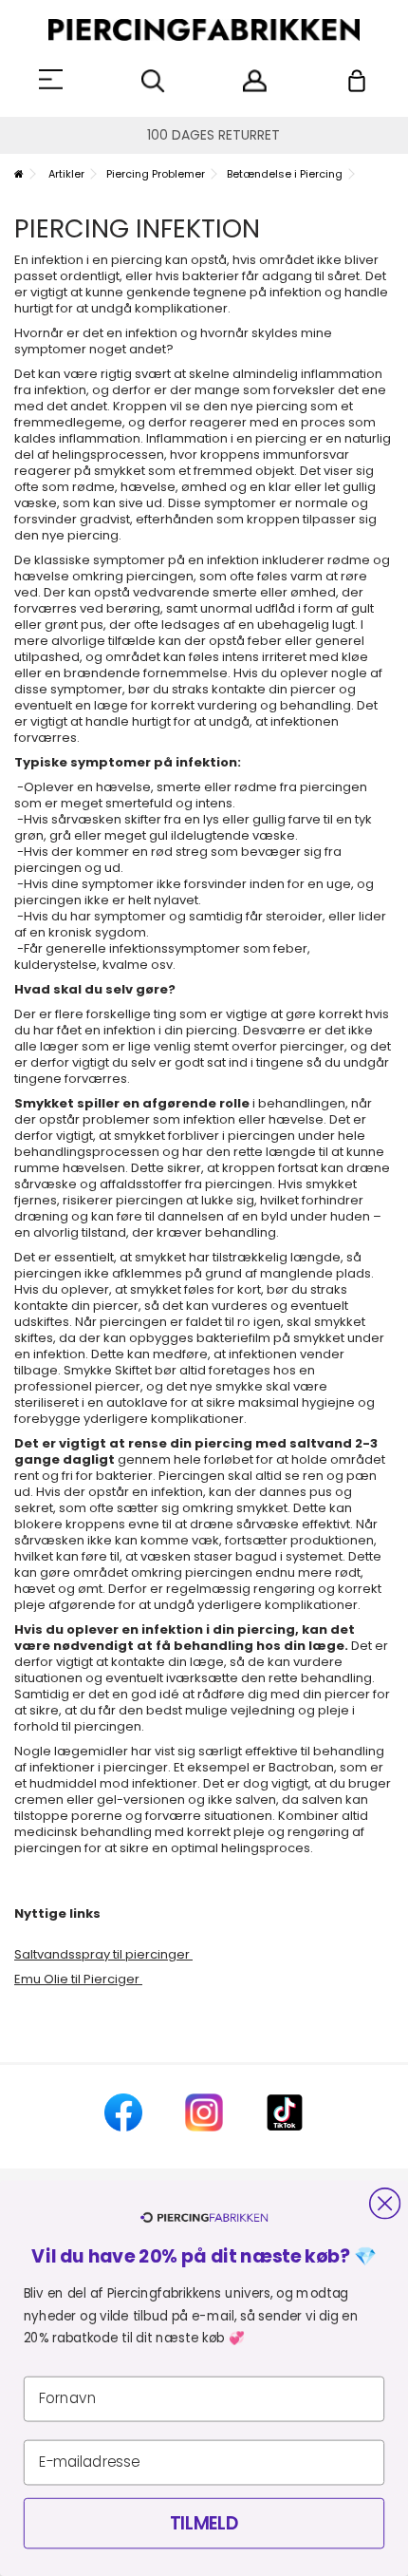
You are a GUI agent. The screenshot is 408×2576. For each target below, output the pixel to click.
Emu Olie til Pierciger (78, 1979)
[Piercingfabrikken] (204, 30)
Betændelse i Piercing (285, 174)
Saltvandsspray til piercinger (103, 1954)
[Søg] (153, 81)
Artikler (66, 174)
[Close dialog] (385, 2203)
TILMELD (204, 2523)
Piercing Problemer (156, 174)
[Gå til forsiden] (19, 174)
